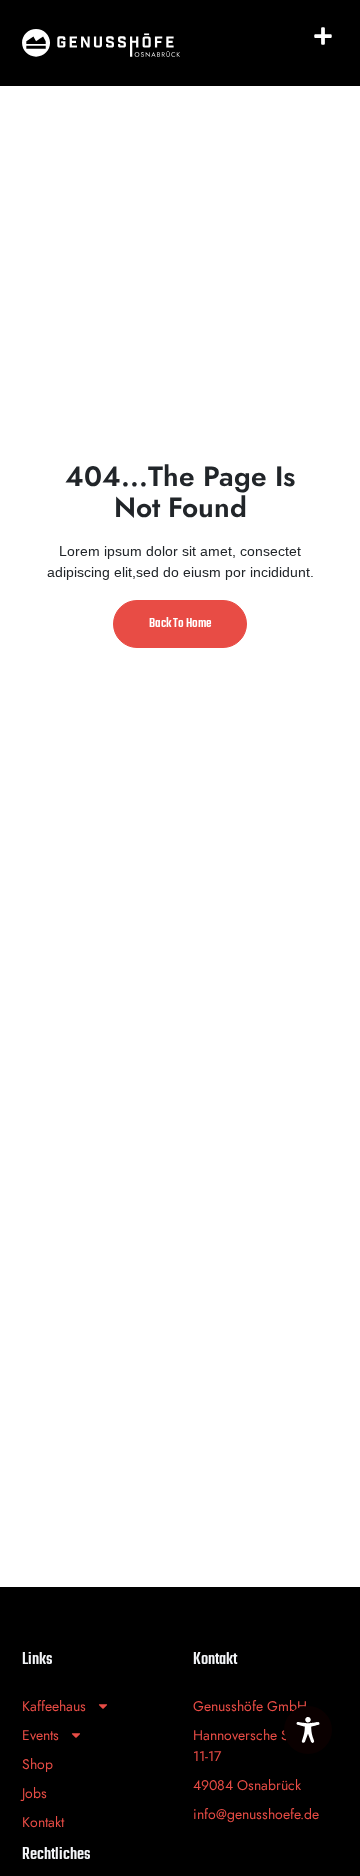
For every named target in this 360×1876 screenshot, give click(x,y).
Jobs (34, 1793)
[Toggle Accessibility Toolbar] (308, 1730)
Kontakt (43, 1822)
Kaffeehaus (54, 1706)
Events (40, 1735)
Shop (37, 1764)
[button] (323, 36)
